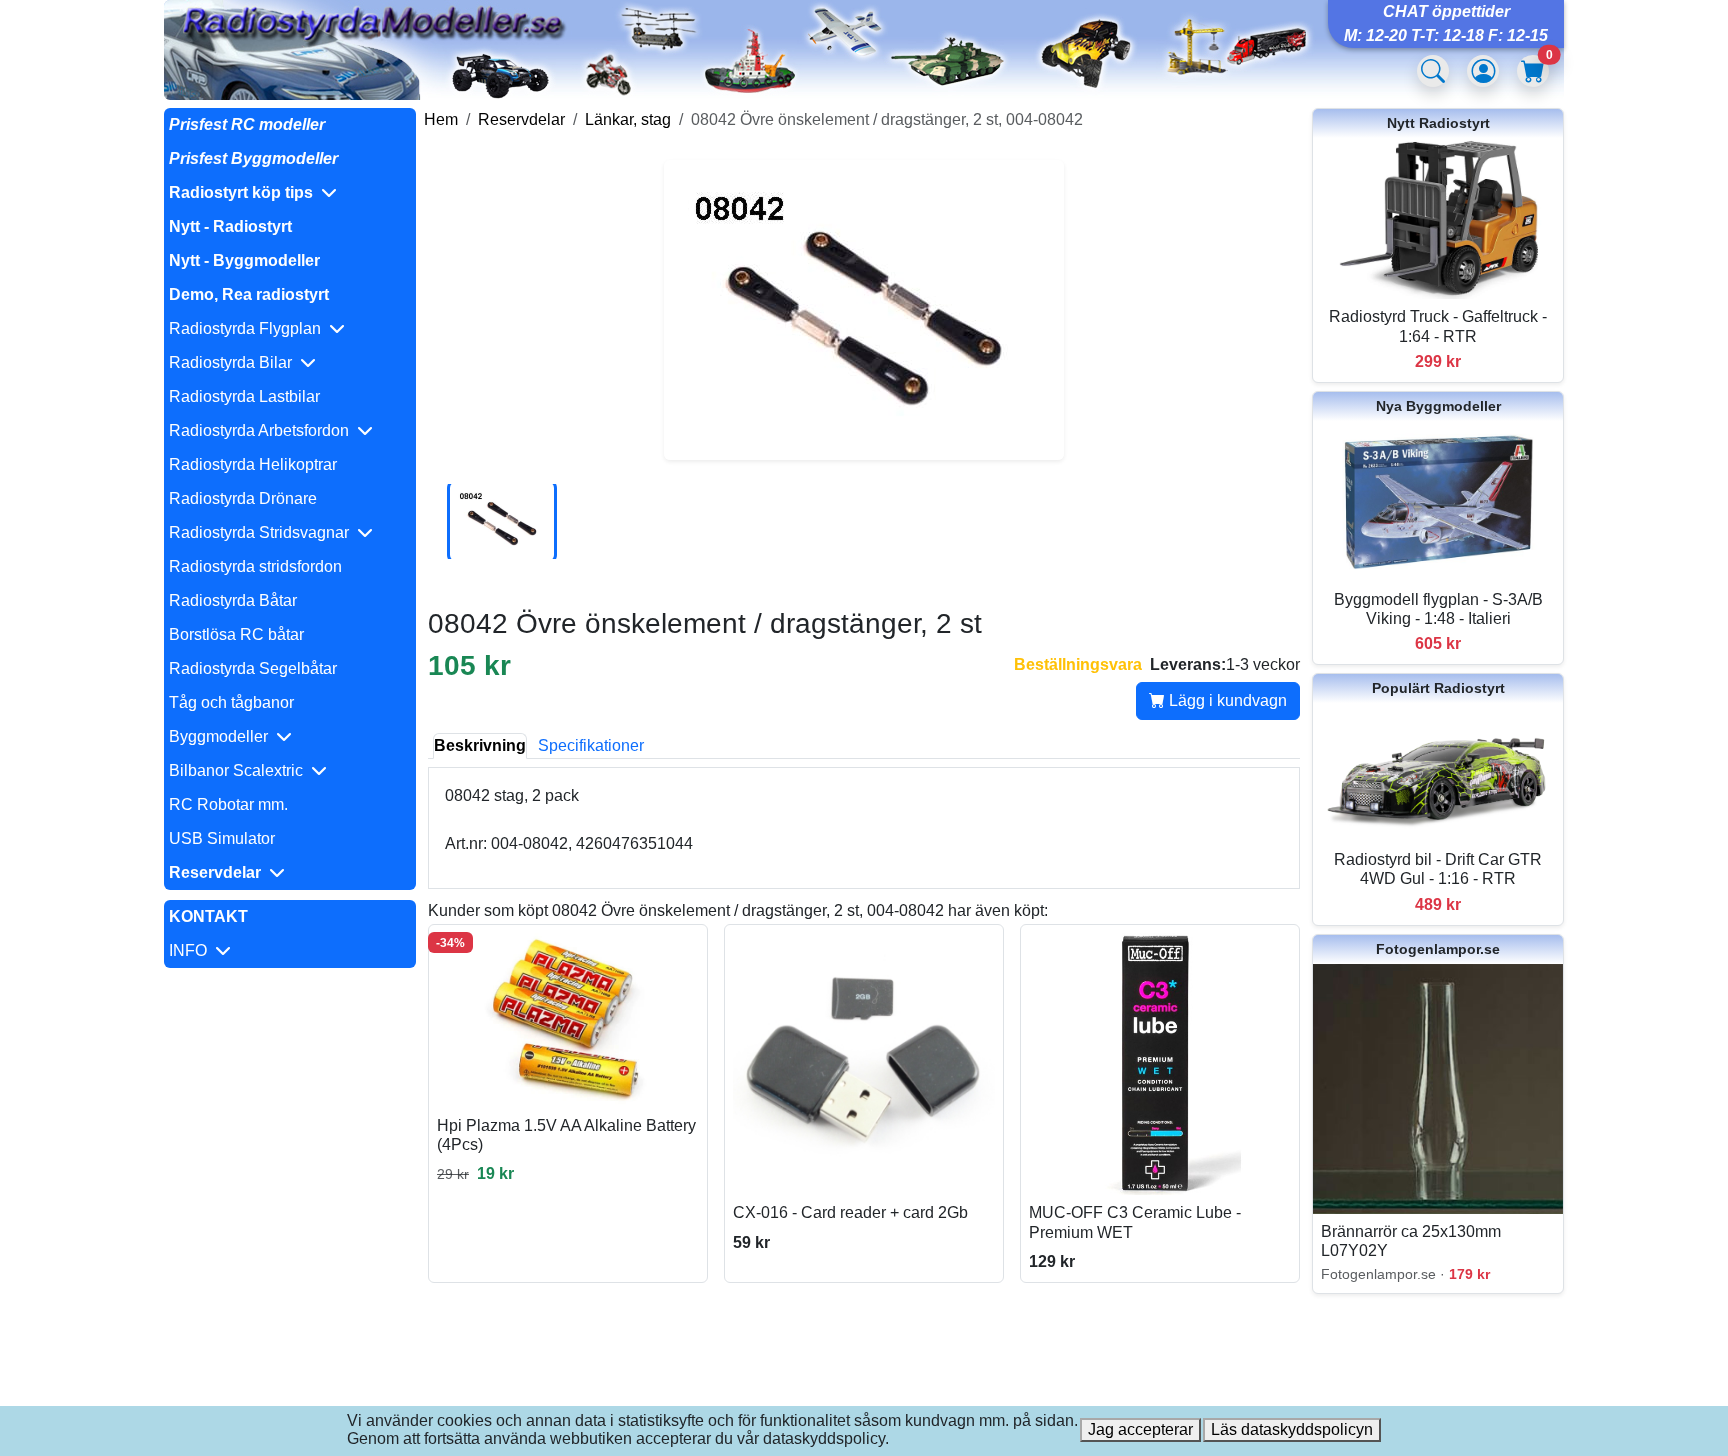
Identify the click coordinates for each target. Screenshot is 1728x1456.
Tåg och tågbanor (231, 702)
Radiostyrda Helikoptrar (253, 464)
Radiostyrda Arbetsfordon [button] (263, 430)
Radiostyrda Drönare (243, 498)
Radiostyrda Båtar (233, 600)
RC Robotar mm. (228, 804)
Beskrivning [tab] (480, 745)
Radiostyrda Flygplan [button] (249, 328)
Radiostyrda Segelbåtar (253, 668)
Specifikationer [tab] (591, 745)
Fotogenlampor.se (1438, 949)
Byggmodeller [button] (222, 736)
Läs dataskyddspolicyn (1292, 1429)
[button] (290, 193)
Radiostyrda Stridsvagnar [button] (263, 532)
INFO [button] (192, 950)
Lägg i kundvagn (1226, 700)
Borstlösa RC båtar (236, 634)
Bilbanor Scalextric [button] (240, 770)
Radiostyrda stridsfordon (255, 566)
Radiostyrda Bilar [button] (234, 362)
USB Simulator (222, 838)
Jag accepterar (1140, 1429)
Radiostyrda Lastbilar (244, 396)
